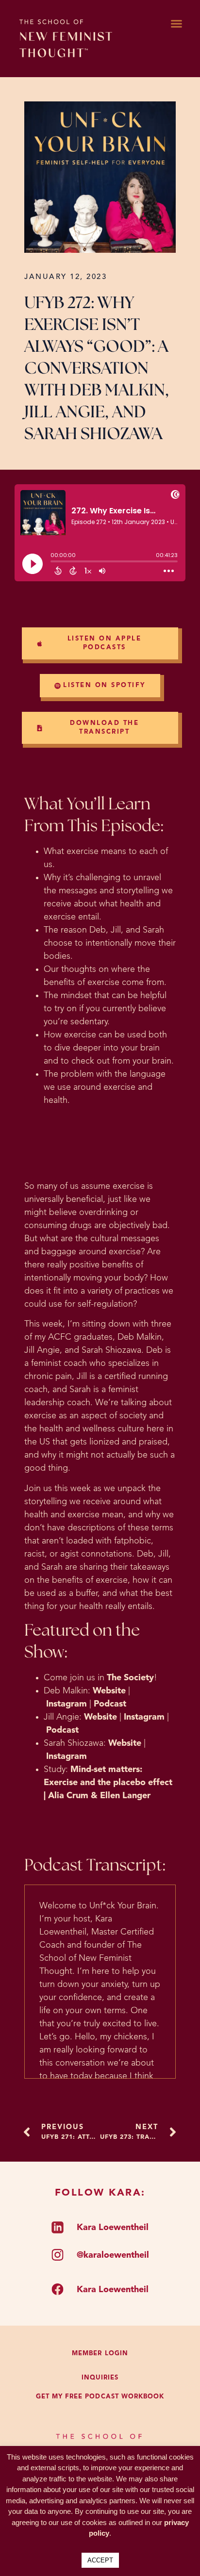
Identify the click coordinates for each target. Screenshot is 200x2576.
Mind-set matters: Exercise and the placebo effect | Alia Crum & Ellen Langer (108, 1783)
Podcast (110, 1704)
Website (109, 1691)
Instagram (67, 1704)
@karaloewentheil (113, 2255)
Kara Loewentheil (113, 2228)
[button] (176, 24)
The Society (129, 1678)
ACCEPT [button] (100, 2560)
